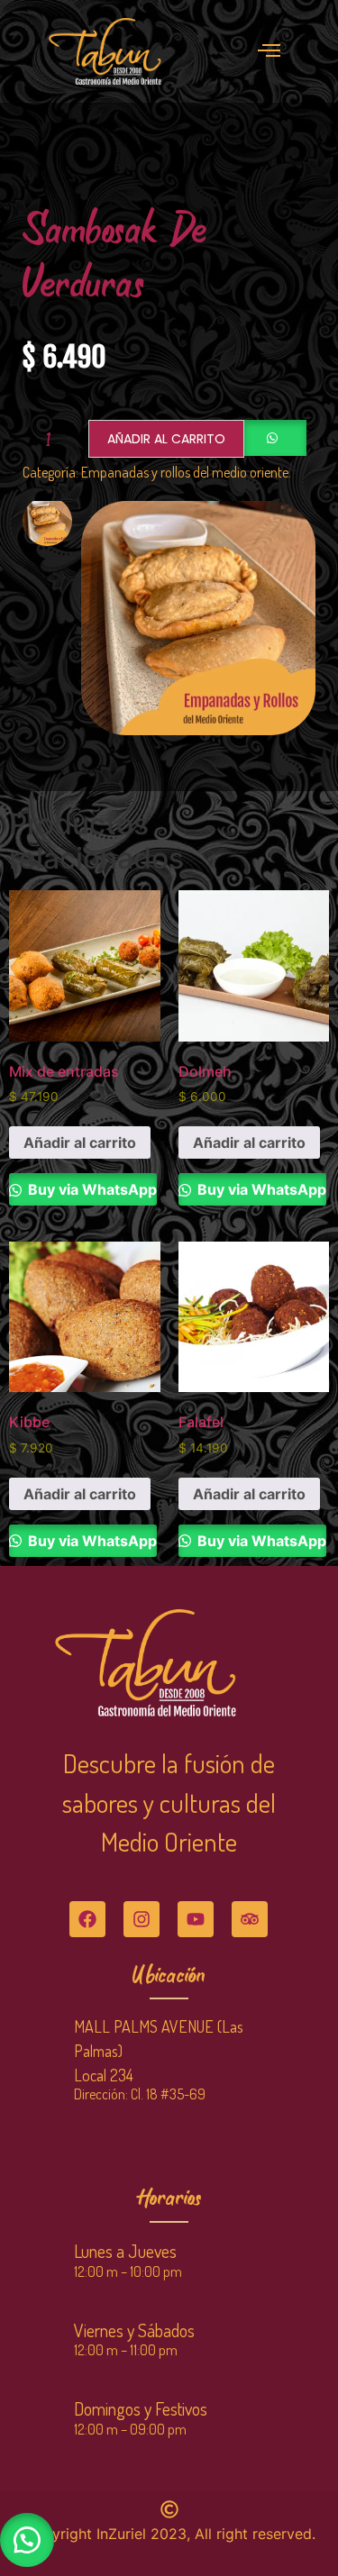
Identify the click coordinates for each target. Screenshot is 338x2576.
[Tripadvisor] (250, 1919)
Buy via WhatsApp (91, 1189)
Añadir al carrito (166, 439)
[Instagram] (142, 1919)
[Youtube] (196, 1919)
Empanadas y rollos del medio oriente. (186, 472)
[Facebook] (87, 1919)
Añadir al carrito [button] (80, 1142)
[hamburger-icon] (269, 51)
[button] (27, 2540)
